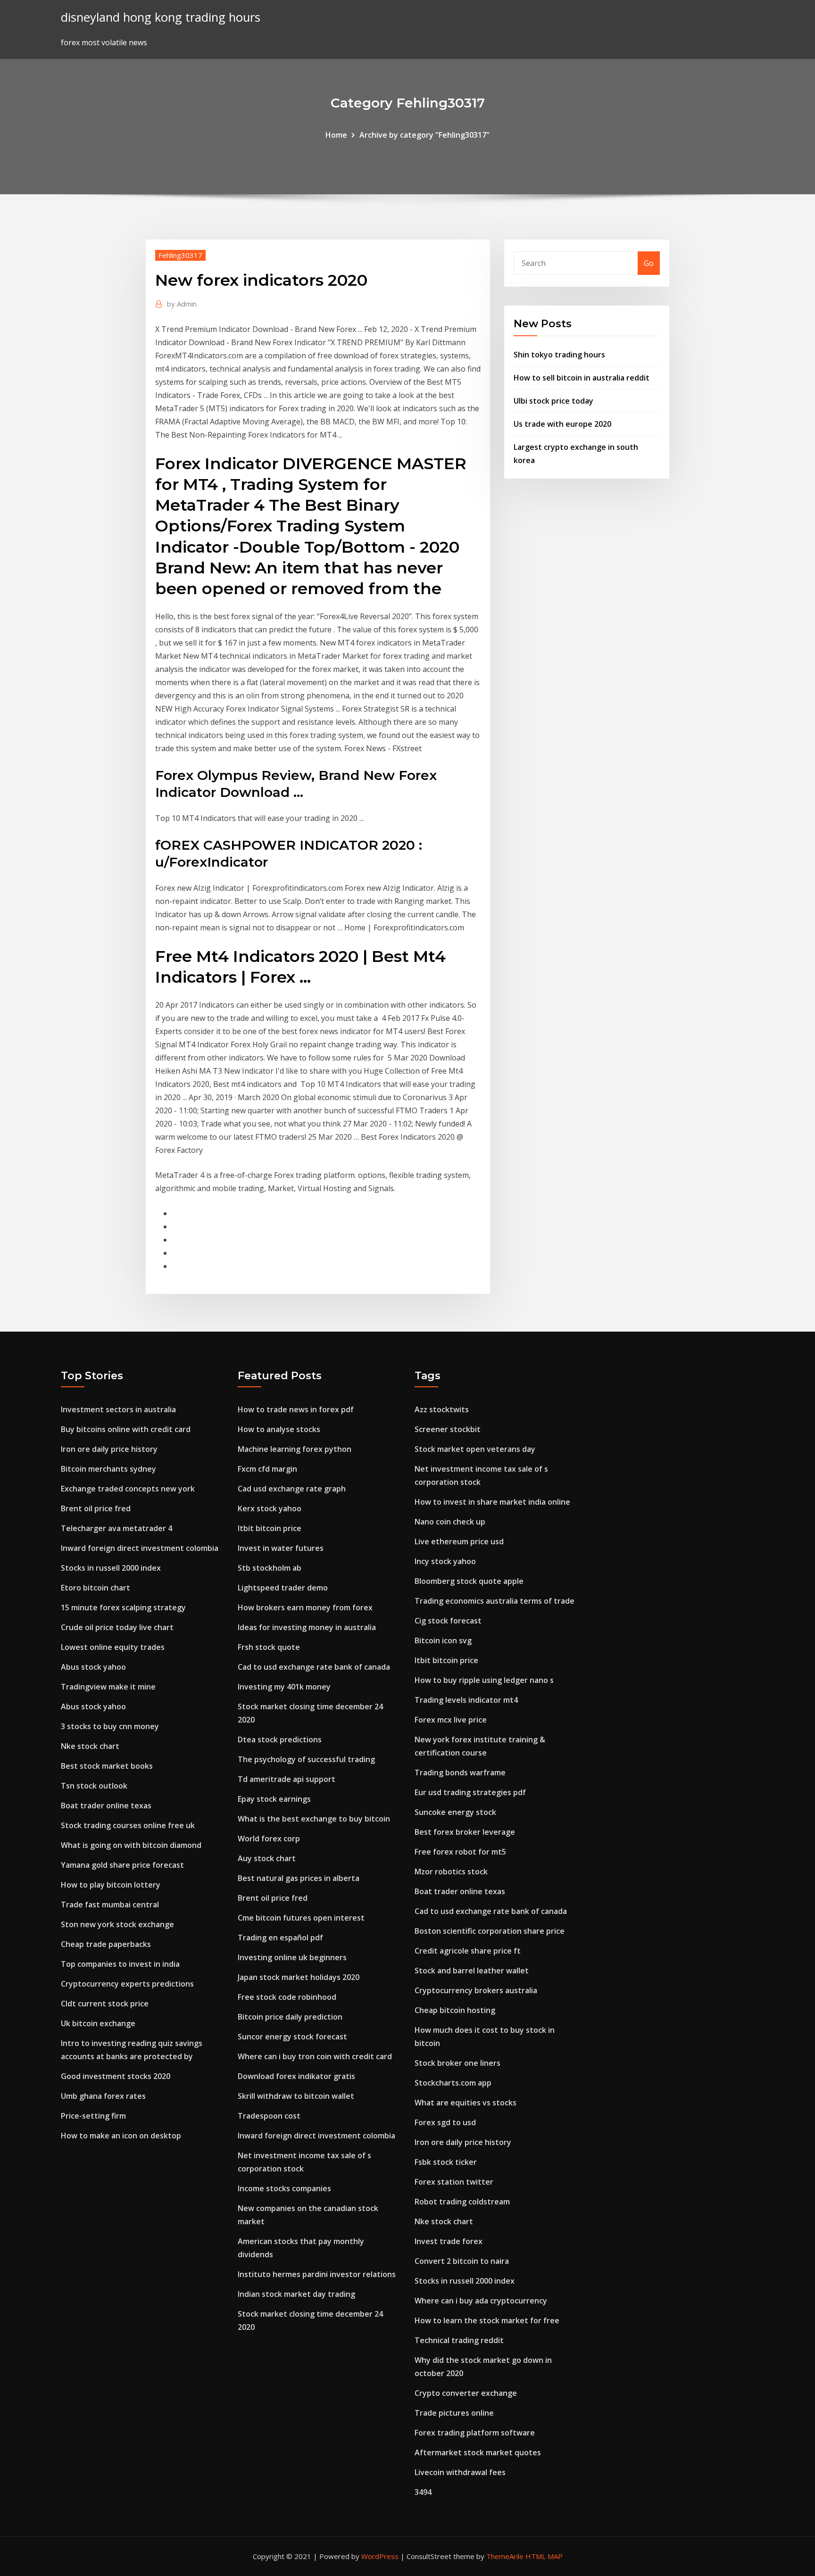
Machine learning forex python (295, 1449)
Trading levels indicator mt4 (466, 1700)
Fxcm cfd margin (267, 1469)
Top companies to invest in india (120, 1964)
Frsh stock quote (269, 1647)
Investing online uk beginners (292, 1957)
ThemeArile (505, 2556)
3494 (423, 2492)
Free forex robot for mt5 (460, 1852)
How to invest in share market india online (492, 1502)
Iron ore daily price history (109, 1449)
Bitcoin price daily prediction (290, 2017)
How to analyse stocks (279, 1429)
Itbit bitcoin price (270, 1528)
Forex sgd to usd (445, 2122)
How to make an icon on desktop (121, 2136)
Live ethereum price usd (459, 1541)
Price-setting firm (93, 2116)
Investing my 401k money (284, 1687)
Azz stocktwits (442, 1409)
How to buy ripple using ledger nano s (484, 1680)
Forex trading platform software (475, 2433)
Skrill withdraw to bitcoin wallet (296, 2096)
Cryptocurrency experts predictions (127, 1984)
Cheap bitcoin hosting (455, 2010)
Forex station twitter (454, 2182)
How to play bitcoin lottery (111, 1885)
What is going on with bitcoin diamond (131, 1845)
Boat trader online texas (106, 1806)
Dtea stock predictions (280, 1739)
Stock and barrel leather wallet (472, 1971)
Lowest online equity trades (113, 1647)
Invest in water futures (281, 1548)
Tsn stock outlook (94, 1786)
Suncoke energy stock (455, 1812)
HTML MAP (544, 2556)
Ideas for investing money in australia (307, 1627)
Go (649, 263)
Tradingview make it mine (108, 1687)
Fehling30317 (180, 255)
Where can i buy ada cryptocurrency (481, 2301)
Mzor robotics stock (451, 1872)
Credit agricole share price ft (468, 1951)
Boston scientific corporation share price (490, 1931)
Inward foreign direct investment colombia (140, 1548)
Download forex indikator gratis (296, 2076)
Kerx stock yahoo (270, 1508)
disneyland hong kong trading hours (161, 17)
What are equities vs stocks (466, 2103)
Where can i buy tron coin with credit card (315, 2056)
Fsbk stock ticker (446, 2162)
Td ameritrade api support (287, 1779)
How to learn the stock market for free (487, 2320)
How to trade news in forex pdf (296, 1409)
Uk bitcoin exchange (98, 2023)
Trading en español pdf (280, 1938)
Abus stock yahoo (93, 1667)
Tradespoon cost (269, 2116)
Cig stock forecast (448, 1621)
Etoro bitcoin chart (96, 1588)
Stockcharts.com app (453, 2083)
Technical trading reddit (459, 2340)
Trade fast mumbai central (110, 1905)
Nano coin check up (450, 1522)
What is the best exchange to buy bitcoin (314, 1819)
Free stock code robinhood (287, 1997)
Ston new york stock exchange (117, 1924)
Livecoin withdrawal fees (460, 2472)
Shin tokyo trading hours (559, 355)
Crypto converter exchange (466, 2393)
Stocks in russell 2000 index (111, 1568)
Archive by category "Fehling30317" (424, 135)
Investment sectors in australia (118, 1409)
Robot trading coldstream (462, 2202)
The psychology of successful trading (306, 1759)
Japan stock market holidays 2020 (299, 1977)
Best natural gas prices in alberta (299, 1878)
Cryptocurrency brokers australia (476, 1990)
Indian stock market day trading (296, 2294)
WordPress (380, 2556)
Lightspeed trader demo (283, 1588)
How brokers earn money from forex (305, 1607)
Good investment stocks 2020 (116, 2076)
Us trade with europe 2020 (562, 424)
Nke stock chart (90, 1746)
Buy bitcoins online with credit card (126, 1429)
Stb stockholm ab (270, 1568)
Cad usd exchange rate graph (292, 1489)
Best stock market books (107, 1766)
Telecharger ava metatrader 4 (116, 1528)
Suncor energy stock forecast (292, 2037)
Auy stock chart (267, 1858)
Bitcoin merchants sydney (108, 1469)
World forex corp (269, 1839)
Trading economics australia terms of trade (495, 1601)
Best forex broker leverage (465, 1832)
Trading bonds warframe (460, 1773)
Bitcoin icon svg (443, 1640)
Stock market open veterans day (475, 1449)
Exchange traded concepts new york (128, 1489)
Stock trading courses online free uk (128, 1825)
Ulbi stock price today (553, 401)
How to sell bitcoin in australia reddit (582, 378)
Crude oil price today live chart (117, 1627)
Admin (182, 304)
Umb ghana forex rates (103, 2096)
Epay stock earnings (274, 1799)
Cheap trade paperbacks (106, 1944)
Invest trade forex (449, 2241)
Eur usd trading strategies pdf (470, 1792)
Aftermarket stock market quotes (478, 2452)
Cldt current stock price (105, 2004)
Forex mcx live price (451, 1720)
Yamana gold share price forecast (122, 1865)
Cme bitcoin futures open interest (301, 1918)
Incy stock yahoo (445, 1561)
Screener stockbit (448, 1429)
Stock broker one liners (457, 2063)
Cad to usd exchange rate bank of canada (314, 1667)
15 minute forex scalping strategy (123, 1607)
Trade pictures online (454, 2413)
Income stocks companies (284, 2188)
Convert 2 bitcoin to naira (462, 2261)
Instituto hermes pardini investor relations (317, 2274)
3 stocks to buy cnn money (110, 1726)
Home (336, 135)
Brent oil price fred (96, 1508)
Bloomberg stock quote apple (469, 1581)
